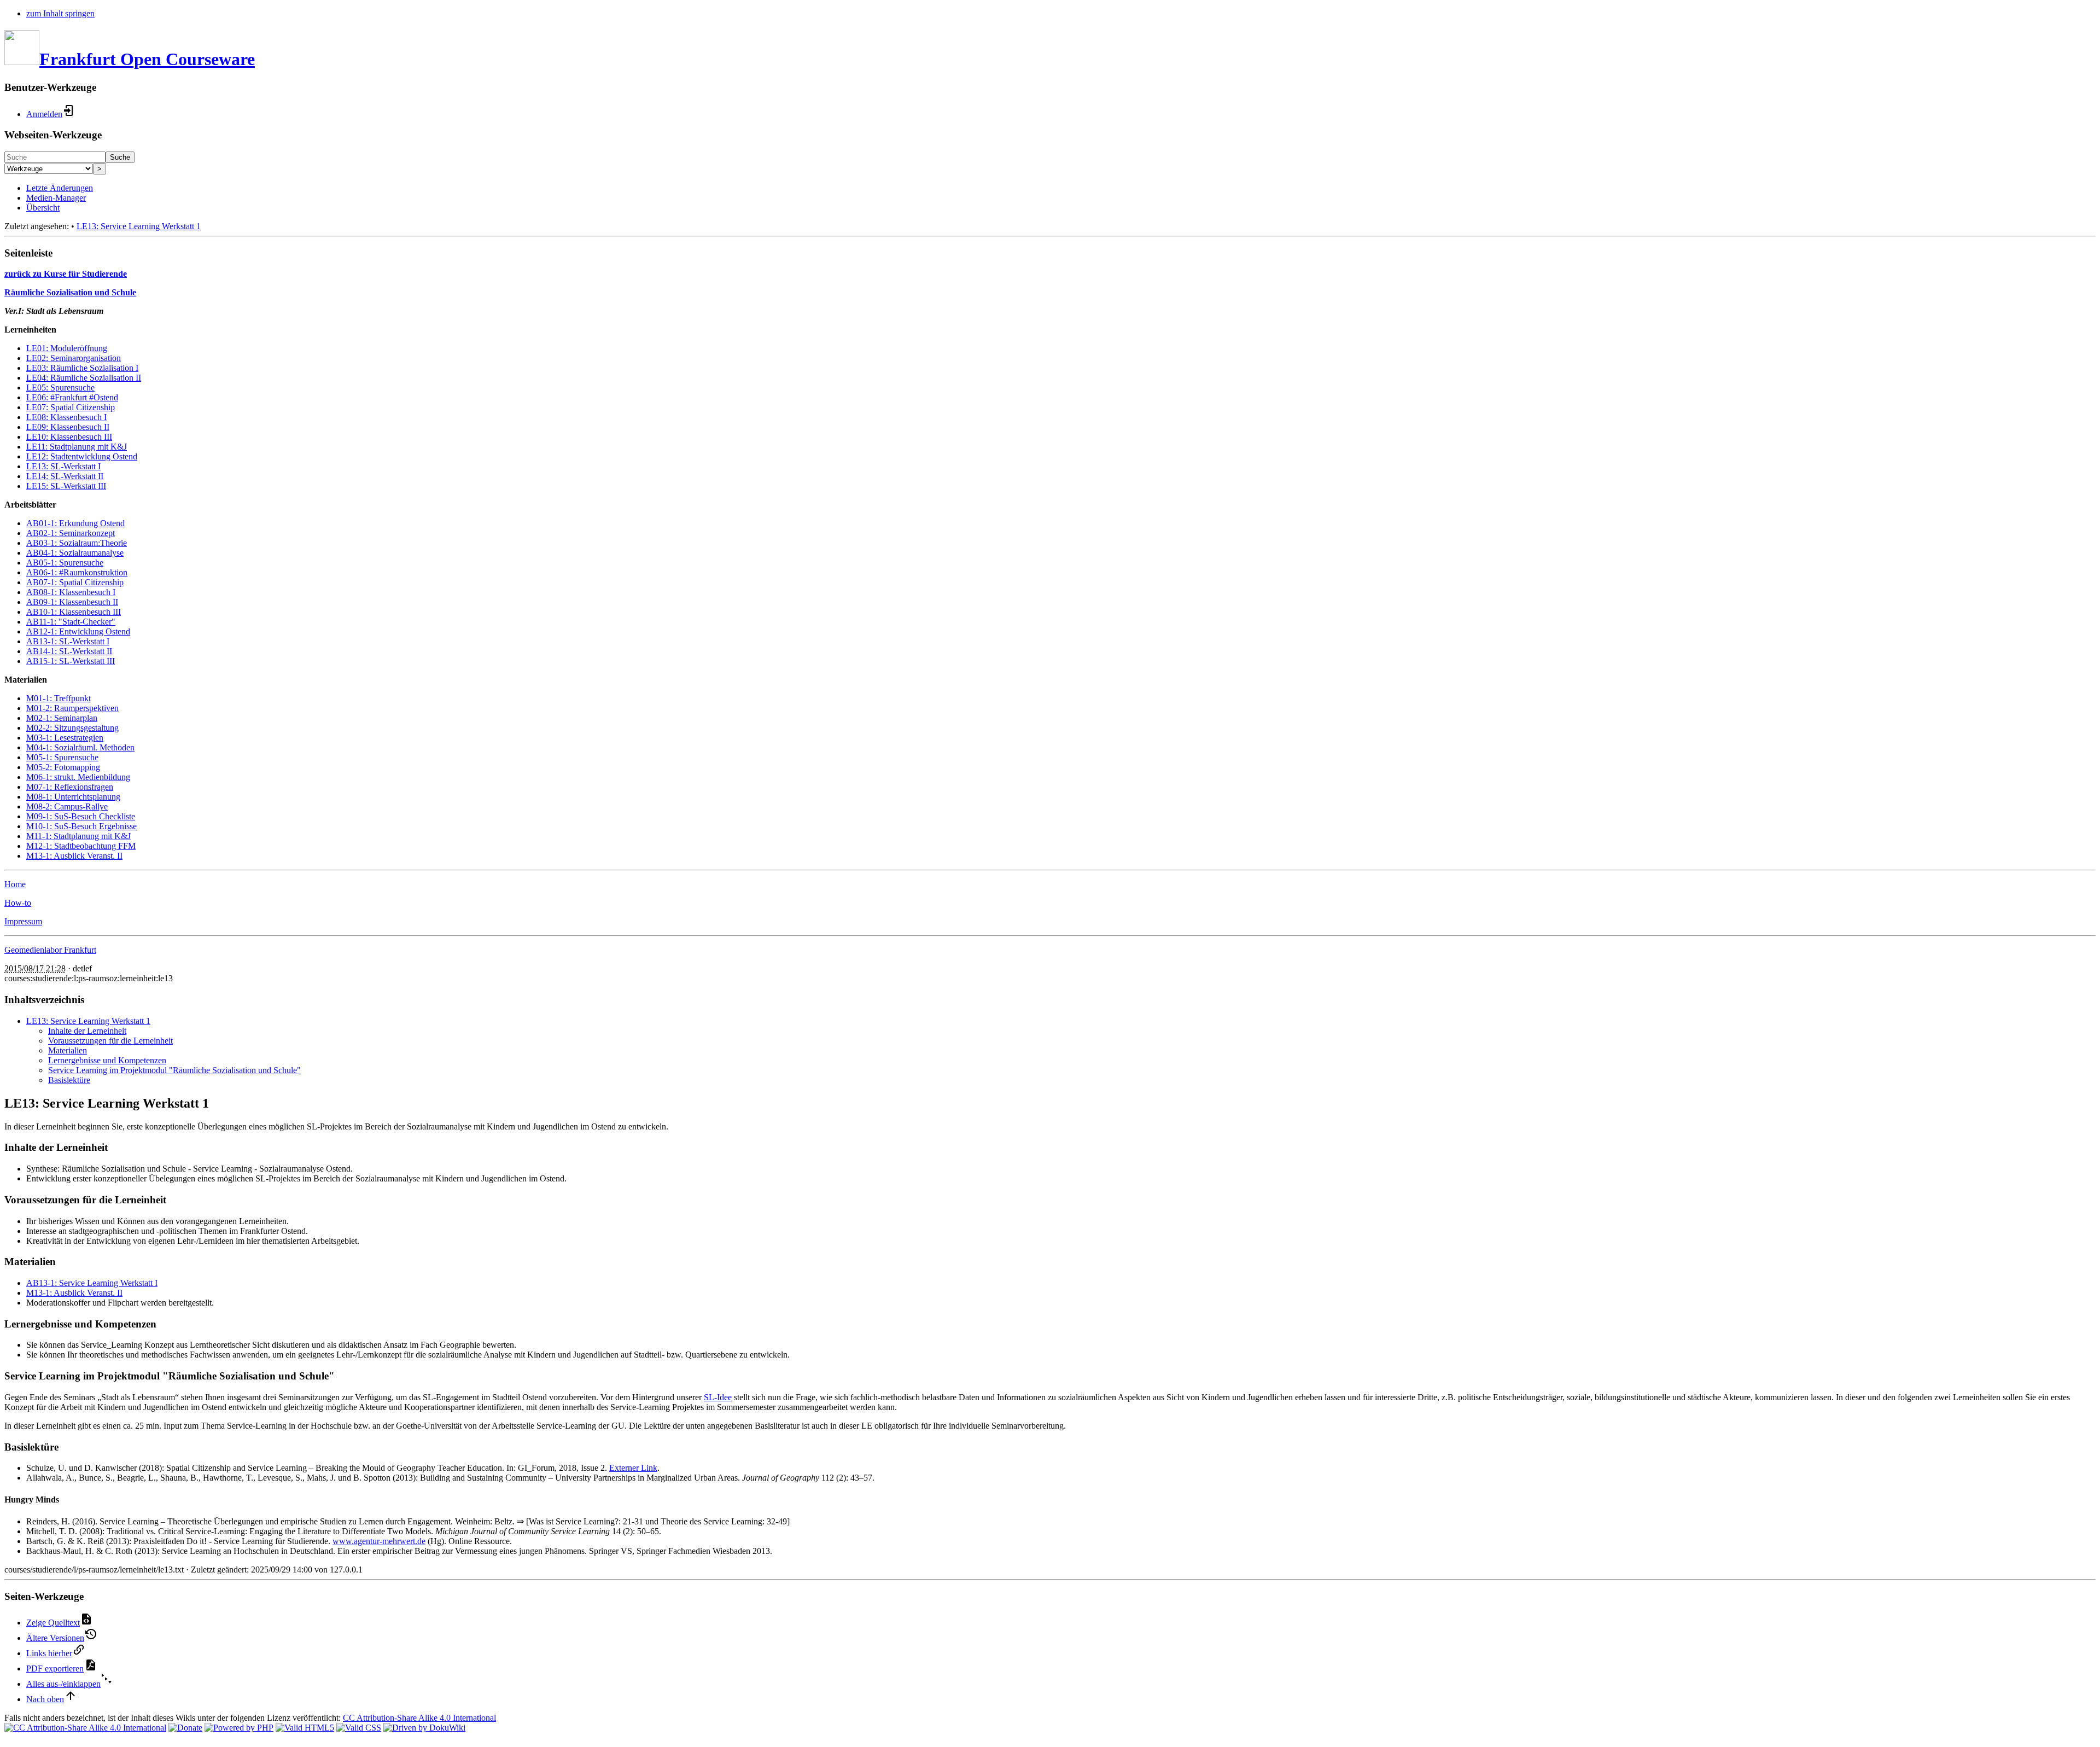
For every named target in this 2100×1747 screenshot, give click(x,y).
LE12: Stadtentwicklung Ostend (82, 456)
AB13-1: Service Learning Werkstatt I (92, 1283)
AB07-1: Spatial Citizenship (75, 582)
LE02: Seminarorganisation (74, 358)
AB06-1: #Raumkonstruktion (77, 572)
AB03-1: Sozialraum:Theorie (77, 543)
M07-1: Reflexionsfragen (70, 787)
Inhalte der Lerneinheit (87, 1031)
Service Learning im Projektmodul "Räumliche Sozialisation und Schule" (174, 1070)
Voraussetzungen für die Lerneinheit (110, 1041)
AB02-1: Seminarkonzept (71, 533)
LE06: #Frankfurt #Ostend (72, 397)
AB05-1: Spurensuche (65, 563)
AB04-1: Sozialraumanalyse (75, 553)
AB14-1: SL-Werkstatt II (69, 651)
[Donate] (185, 1728)
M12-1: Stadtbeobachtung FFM (81, 846)
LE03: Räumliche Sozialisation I (82, 368)
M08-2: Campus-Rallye (67, 806)
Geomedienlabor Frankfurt (50, 950)
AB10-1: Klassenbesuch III (74, 612)
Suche (120, 157)
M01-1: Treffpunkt (59, 698)
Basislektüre (69, 1080)
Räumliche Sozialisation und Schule (70, 292)
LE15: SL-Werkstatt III (66, 486)
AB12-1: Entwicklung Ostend (78, 631)
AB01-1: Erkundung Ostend (75, 523)
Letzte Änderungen (60, 188)
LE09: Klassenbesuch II (68, 427)
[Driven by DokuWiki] (424, 1728)
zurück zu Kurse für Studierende (66, 274)
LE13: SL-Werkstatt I (63, 466)
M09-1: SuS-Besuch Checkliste (81, 816)
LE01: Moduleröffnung (67, 348)
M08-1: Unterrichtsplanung (73, 797)
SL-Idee (718, 1397)
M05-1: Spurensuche (62, 757)
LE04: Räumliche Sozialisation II (84, 378)
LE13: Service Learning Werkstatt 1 (139, 226)
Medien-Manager (56, 198)
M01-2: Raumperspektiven (72, 708)
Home (15, 884)
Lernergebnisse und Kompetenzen (107, 1060)
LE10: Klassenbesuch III (69, 437)
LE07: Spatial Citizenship (71, 407)
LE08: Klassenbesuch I (66, 417)
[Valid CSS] (359, 1728)
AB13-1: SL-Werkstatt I (68, 641)
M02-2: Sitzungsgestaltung (72, 728)
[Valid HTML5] (305, 1728)
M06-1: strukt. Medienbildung (78, 777)
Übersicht (43, 208)
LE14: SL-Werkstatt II (65, 476)
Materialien (68, 1050)
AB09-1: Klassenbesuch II (72, 602)
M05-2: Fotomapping (63, 767)
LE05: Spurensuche (60, 388)
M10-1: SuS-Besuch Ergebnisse (81, 826)
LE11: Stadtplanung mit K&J (77, 447)
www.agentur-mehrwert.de (379, 1541)
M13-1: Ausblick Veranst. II (74, 856)
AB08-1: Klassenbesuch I (71, 592)
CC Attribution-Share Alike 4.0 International (419, 1718)
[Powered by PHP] (239, 1728)
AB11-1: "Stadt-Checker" (71, 622)
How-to (18, 903)
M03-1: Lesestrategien (65, 738)
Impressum (23, 921)
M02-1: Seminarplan (62, 718)
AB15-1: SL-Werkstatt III (71, 661)
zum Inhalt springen (60, 13)
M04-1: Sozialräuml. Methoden (80, 747)
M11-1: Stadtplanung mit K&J (78, 836)
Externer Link (633, 1468)
